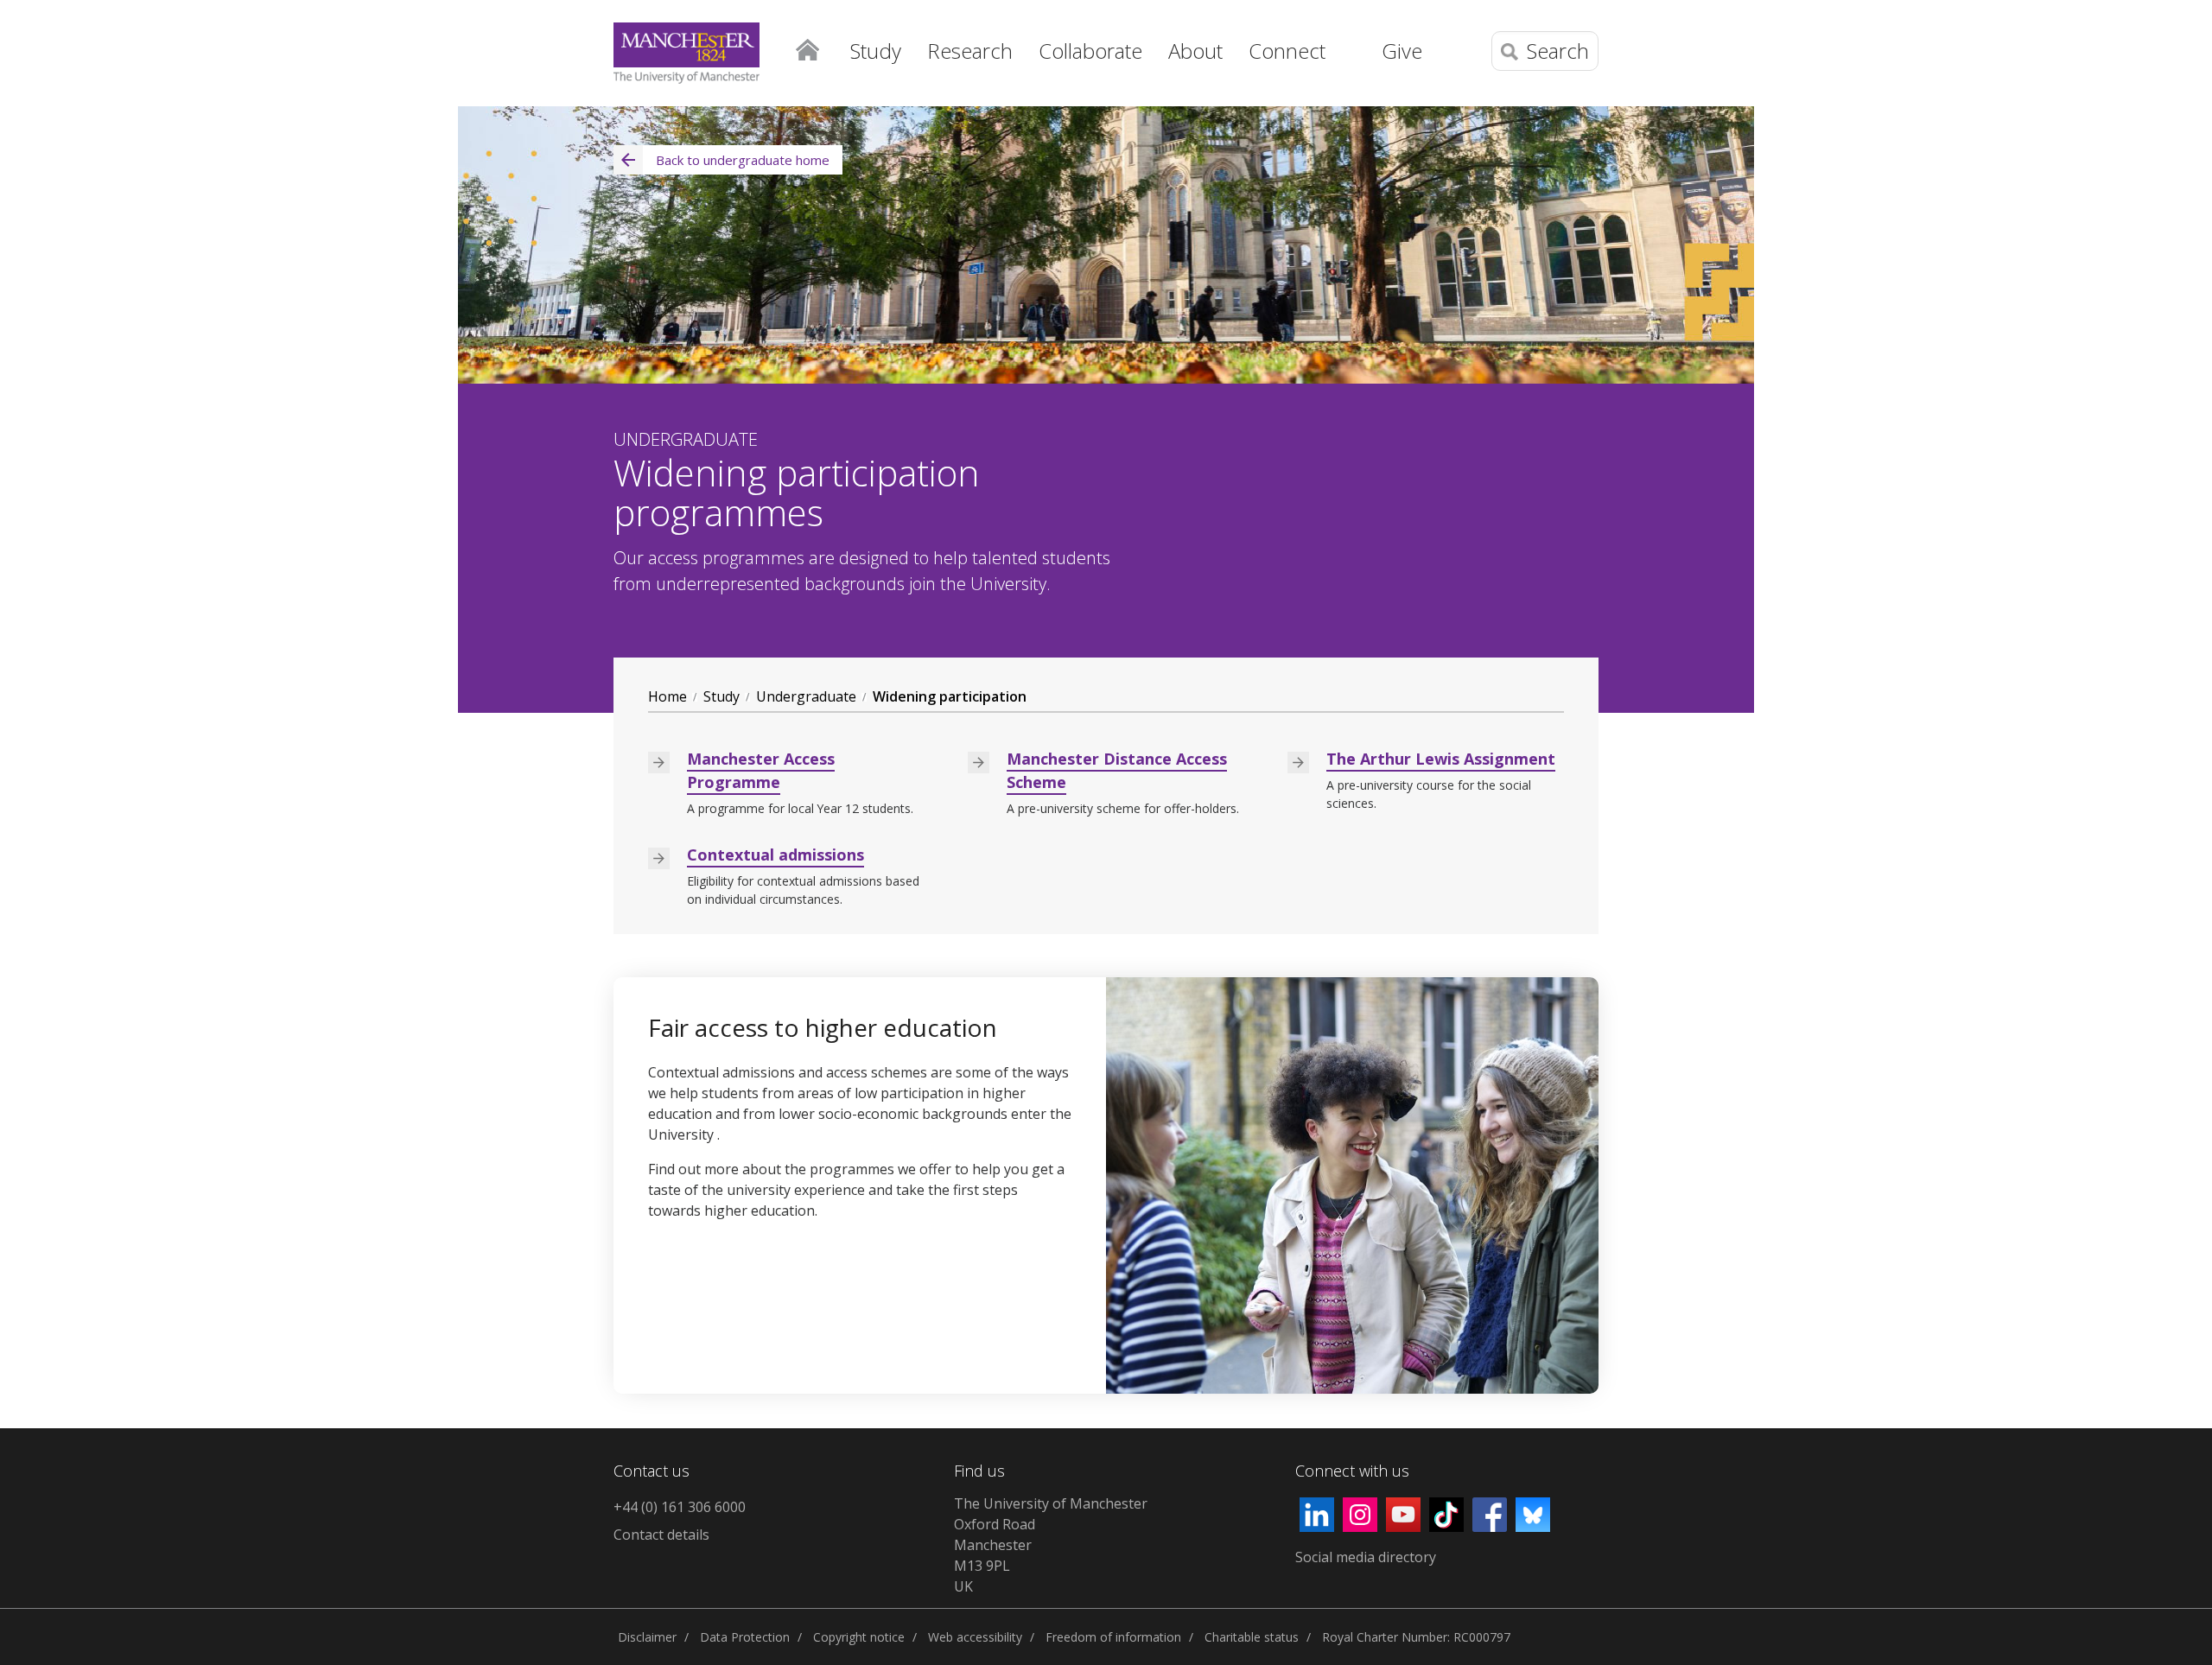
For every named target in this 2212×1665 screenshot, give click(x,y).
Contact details (661, 1535)
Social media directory (1366, 1557)
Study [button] (876, 51)
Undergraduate (806, 696)
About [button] (1195, 51)
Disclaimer (647, 1637)
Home (807, 48)
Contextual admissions (775, 855)
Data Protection (745, 1637)
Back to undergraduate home (743, 160)
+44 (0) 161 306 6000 (680, 1507)
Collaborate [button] (1090, 51)
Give (1402, 51)
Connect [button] (1287, 51)
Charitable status (1252, 1637)
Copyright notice (859, 1637)
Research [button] (970, 51)
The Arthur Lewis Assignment (1441, 759)
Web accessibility (975, 1637)
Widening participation (950, 696)
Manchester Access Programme (761, 770)
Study (721, 696)
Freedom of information (1113, 1637)
